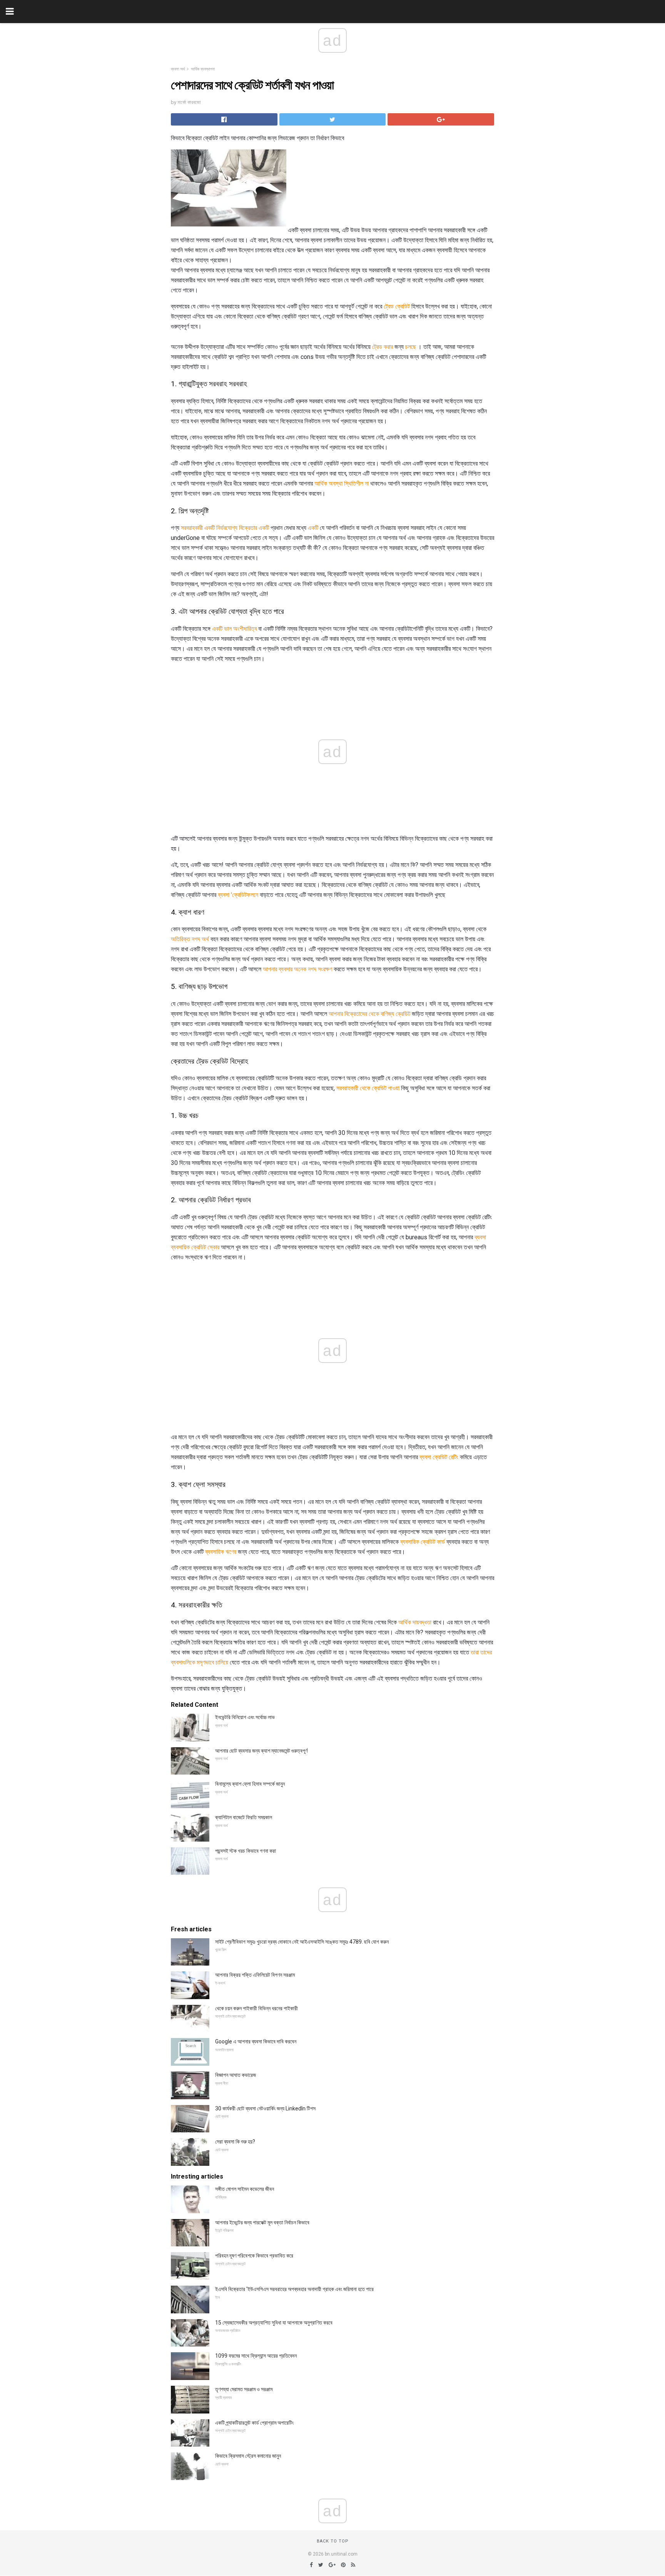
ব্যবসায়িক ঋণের (221, 1552)
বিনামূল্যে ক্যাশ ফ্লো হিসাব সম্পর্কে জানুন (250, 1784)
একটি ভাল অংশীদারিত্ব (234, 629)
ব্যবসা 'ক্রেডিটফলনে (238, 895)
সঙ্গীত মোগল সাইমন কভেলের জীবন (245, 2189)
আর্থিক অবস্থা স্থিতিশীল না (342, 484)
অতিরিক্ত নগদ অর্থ (190, 939)
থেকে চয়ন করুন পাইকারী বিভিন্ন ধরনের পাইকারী (256, 2008)
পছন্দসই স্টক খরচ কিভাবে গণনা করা (246, 1851)
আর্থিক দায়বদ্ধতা (415, 1622)
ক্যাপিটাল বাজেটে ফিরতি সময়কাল (244, 1817)
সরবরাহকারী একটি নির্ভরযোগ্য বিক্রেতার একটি (225, 528)
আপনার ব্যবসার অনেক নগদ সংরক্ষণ (297, 969)
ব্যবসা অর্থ (178, 69)
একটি (313, 528)
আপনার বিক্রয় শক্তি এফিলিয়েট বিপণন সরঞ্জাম (255, 1975)
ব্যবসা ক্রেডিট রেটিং (439, 1457)
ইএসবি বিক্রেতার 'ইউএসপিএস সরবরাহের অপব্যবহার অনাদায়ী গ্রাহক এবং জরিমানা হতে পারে (294, 2289)
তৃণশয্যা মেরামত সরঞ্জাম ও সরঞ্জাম (244, 2389)
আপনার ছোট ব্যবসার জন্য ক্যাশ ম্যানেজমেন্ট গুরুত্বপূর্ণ (261, 1751)
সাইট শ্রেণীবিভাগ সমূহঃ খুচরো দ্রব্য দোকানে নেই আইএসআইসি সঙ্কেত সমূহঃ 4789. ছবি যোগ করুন (302, 1942)
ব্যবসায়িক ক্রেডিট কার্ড (423, 1542)
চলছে (411, 347)
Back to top (333, 2541)
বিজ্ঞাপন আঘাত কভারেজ (236, 2075)
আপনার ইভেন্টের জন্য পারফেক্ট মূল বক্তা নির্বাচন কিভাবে (262, 2222)
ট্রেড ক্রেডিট (397, 306)
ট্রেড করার (383, 347)
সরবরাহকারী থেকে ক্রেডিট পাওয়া (368, 1088)
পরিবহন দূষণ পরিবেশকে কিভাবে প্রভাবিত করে (254, 2256)
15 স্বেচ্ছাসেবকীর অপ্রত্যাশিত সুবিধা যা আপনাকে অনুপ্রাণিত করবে (274, 2323)
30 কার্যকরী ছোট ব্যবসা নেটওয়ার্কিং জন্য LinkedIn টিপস (265, 2108)
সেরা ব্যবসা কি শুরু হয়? (235, 2142)
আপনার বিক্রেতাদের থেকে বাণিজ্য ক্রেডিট (369, 1014)
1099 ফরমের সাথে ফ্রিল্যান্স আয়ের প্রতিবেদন (256, 2356)
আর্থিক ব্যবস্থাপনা (203, 69)
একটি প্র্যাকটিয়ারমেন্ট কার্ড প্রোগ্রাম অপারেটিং (254, 2423)
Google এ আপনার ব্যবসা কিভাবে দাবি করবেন (256, 2041)
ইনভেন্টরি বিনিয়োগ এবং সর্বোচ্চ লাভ (245, 1717)
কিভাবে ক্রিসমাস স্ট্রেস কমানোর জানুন (248, 2456)
